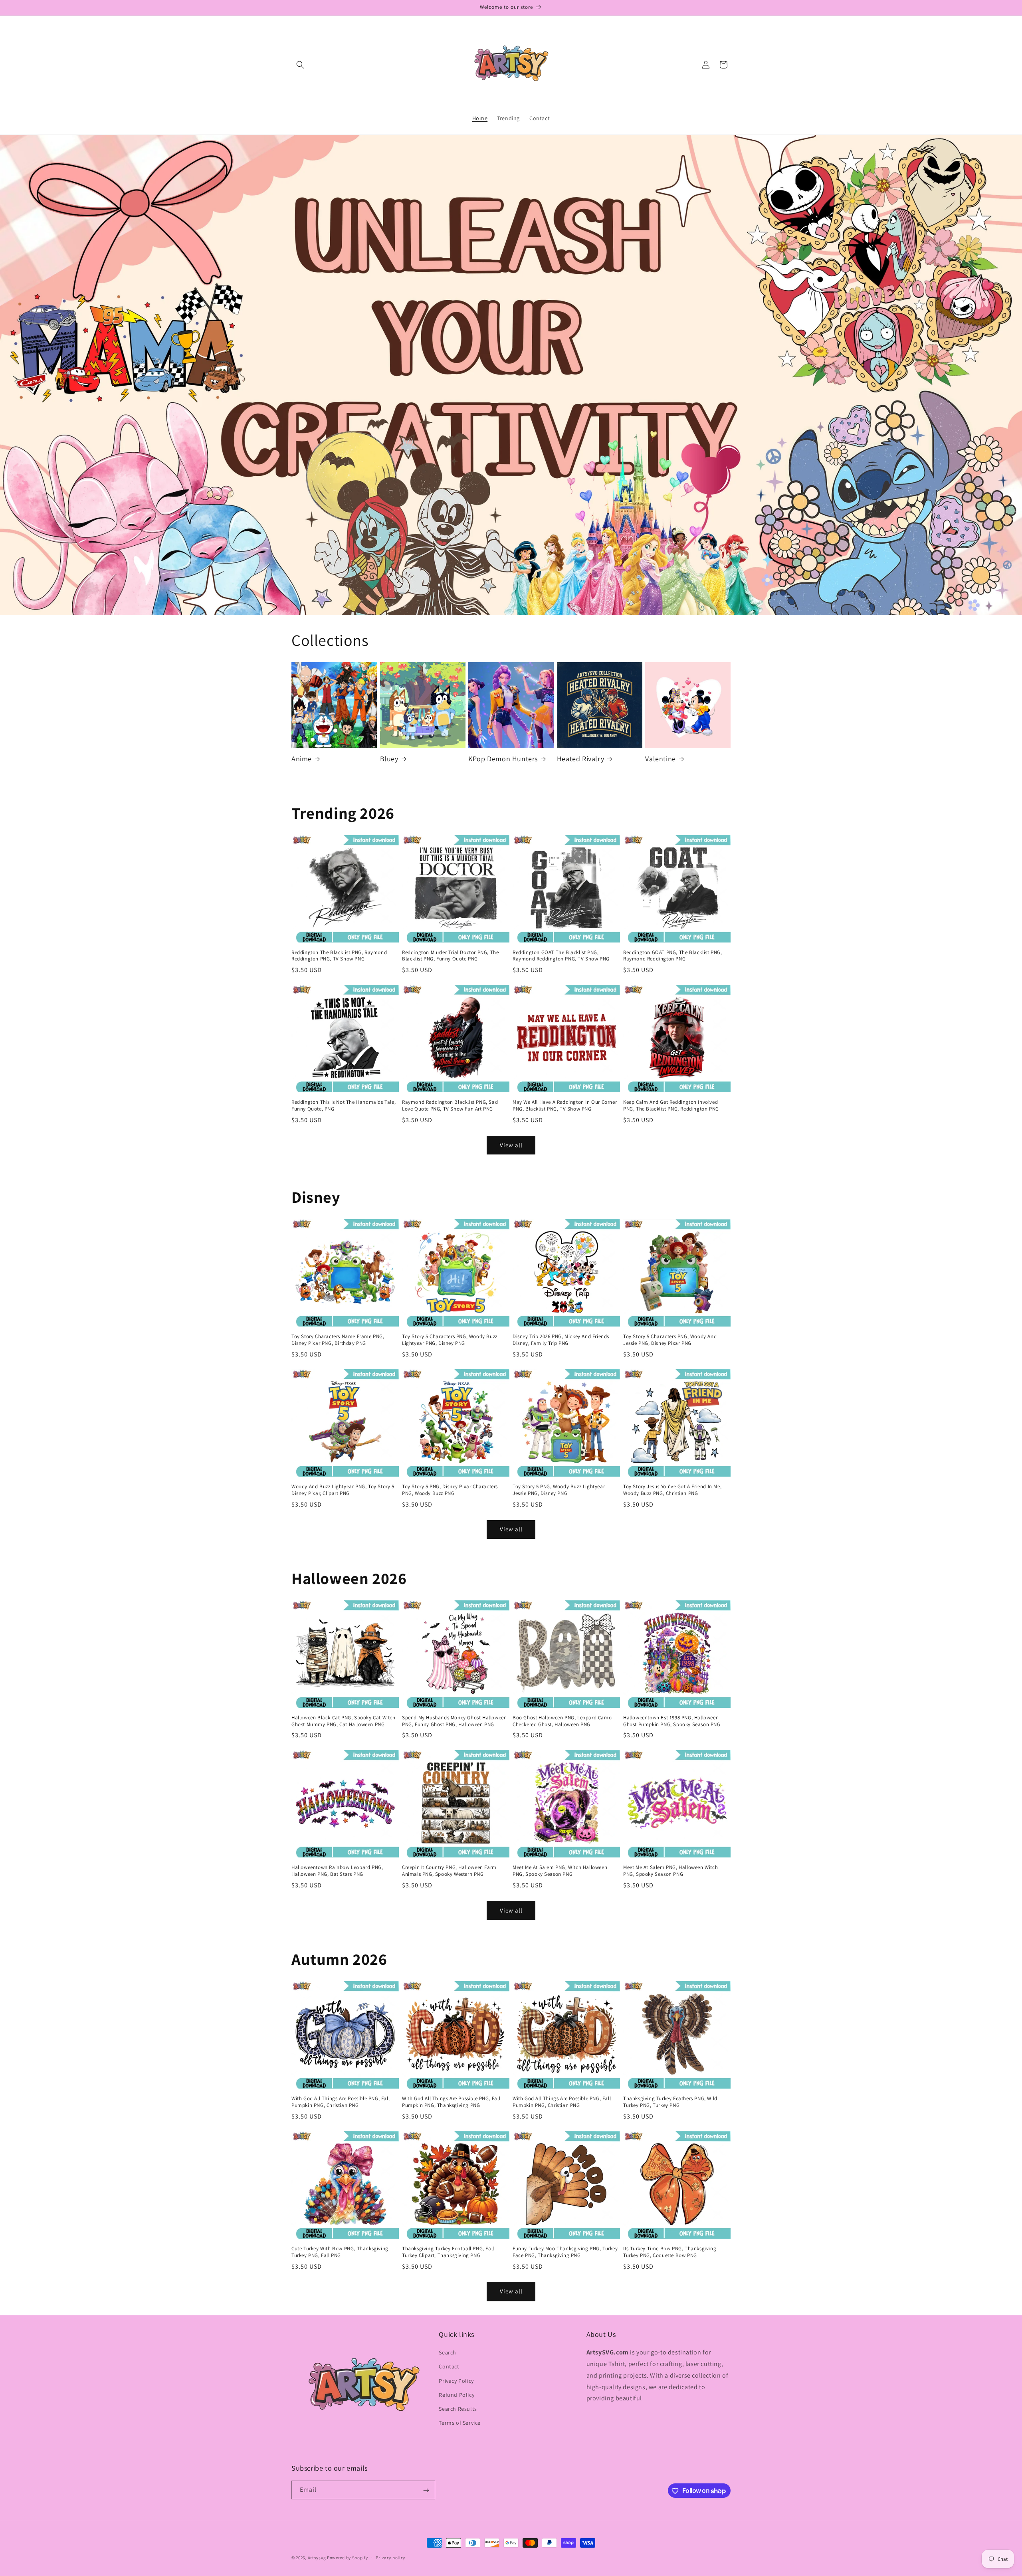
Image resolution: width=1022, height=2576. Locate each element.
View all (511, 1145)
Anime (302, 759)
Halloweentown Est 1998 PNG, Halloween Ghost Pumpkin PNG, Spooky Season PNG (672, 1721)
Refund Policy (457, 2395)
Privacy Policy (456, 2381)
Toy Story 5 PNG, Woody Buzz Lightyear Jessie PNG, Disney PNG (559, 1490)
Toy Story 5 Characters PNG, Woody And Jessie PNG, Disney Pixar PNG (670, 1340)
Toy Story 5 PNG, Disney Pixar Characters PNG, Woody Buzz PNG (450, 1490)
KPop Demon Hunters (503, 759)
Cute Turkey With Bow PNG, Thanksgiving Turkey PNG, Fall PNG (340, 2252)
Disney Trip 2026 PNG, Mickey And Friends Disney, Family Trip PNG (561, 1340)
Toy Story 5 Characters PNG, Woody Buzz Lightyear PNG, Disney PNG (450, 1340)
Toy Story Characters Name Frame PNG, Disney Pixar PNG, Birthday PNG (338, 1340)
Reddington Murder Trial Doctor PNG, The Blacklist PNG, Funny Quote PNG (450, 956)
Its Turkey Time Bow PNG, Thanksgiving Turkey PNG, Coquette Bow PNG (670, 2252)
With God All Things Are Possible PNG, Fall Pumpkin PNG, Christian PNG (341, 2102)
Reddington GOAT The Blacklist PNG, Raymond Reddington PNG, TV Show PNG (561, 956)
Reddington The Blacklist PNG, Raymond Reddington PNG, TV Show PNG (339, 956)
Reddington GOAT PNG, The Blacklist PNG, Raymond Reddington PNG (672, 956)
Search (448, 2353)
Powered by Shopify (348, 2558)
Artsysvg (317, 2558)
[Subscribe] (426, 2490)
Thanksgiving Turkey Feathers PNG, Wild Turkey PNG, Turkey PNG (670, 2102)
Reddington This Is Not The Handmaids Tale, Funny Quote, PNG (344, 1106)
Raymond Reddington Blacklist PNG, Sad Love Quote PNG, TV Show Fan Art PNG (450, 1106)
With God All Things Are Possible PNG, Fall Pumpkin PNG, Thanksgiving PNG (451, 2102)
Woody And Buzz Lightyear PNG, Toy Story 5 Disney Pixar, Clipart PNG (343, 1490)
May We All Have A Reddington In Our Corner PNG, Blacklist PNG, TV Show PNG (565, 1106)
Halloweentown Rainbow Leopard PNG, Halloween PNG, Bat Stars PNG (337, 1871)
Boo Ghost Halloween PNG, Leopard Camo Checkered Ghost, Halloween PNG (562, 1721)
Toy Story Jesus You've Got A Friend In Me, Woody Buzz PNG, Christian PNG (672, 1490)
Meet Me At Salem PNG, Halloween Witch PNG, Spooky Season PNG (670, 1871)
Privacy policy (390, 2557)
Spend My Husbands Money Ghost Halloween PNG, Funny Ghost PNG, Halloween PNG (454, 1721)
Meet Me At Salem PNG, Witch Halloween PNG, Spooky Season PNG (560, 1871)
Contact (449, 2367)
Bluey (389, 759)
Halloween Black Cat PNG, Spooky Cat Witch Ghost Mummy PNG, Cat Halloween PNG (344, 1721)
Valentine (660, 759)
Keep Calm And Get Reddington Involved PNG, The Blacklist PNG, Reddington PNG (671, 1106)
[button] (300, 65)
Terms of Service (460, 2423)
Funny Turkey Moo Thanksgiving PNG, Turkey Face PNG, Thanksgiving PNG (565, 2252)
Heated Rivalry (580, 759)
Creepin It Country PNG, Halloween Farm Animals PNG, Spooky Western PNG (449, 1871)
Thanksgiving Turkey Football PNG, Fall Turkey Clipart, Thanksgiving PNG (448, 2252)
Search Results (458, 2409)
